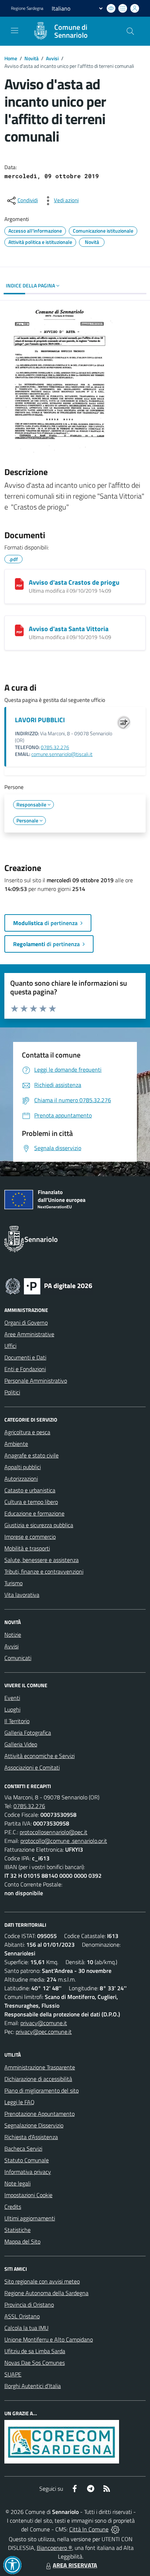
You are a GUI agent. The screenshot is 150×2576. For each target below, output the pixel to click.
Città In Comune (89, 2529)
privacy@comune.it (44, 2023)
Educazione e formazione (34, 1513)
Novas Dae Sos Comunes (35, 2363)
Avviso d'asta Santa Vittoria (69, 629)
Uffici (10, 1346)
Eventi (12, 1698)
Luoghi (12, 1709)
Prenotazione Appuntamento (40, 2114)
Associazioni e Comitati (32, 1767)
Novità (31, 58)
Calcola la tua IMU (26, 2328)
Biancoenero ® (54, 2548)
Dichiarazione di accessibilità (38, 2079)
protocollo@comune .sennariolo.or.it (64, 1841)
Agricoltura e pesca (27, 1432)
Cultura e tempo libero (31, 1502)
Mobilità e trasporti (27, 1548)
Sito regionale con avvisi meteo (42, 2281)
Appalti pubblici (23, 1467)
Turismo (13, 1583)
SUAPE (13, 2374)
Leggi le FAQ (19, 2102)
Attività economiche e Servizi (40, 1756)
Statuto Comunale (27, 2160)
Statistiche (17, 2230)
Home (11, 58)
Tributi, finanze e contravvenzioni (44, 1571)
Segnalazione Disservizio (34, 2125)
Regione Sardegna (27, 8)
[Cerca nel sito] (130, 31)
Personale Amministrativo (36, 1381)
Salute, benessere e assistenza (42, 1560)
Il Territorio (17, 1721)
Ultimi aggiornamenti (30, 2218)
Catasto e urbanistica (30, 1490)
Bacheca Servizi (23, 2148)
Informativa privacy (28, 2172)
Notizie (13, 1635)
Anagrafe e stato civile (31, 1455)
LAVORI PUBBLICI (40, 720)
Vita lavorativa (22, 1595)
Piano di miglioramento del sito (42, 2090)
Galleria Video (21, 1744)
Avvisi (52, 58)
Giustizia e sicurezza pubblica (39, 1525)
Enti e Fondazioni (25, 1369)
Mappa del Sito (22, 2241)
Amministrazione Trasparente (40, 2067)
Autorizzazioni (21, 1479)
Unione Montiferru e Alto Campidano (49, 2339)
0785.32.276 (55, 747)
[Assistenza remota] (115, 2529)
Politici (12, 1392)
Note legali (17, 2183)
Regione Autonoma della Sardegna (46, 2293)
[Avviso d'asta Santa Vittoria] (19, 630)
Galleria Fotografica (28, 1733)
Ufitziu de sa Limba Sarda (35, 2351)
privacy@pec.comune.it (44, 2032)
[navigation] (15, 30)
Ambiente (16, 1444)
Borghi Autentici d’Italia (33, 2386)
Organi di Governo (26, 1322)
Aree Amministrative (29, 1334)
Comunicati (18, 1658)
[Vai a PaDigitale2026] (49, 1285)
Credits (13, 2207)
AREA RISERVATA (75, 2565)
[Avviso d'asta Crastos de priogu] (19, 584)
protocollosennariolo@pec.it (54, 1832)
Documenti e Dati (25, 1357)
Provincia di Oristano (29, 2305)
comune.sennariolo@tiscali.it (62, 754)
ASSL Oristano (22, 2316)
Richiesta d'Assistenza (31, 2137)
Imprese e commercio (30, 1537)
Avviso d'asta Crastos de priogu (74, 582)
